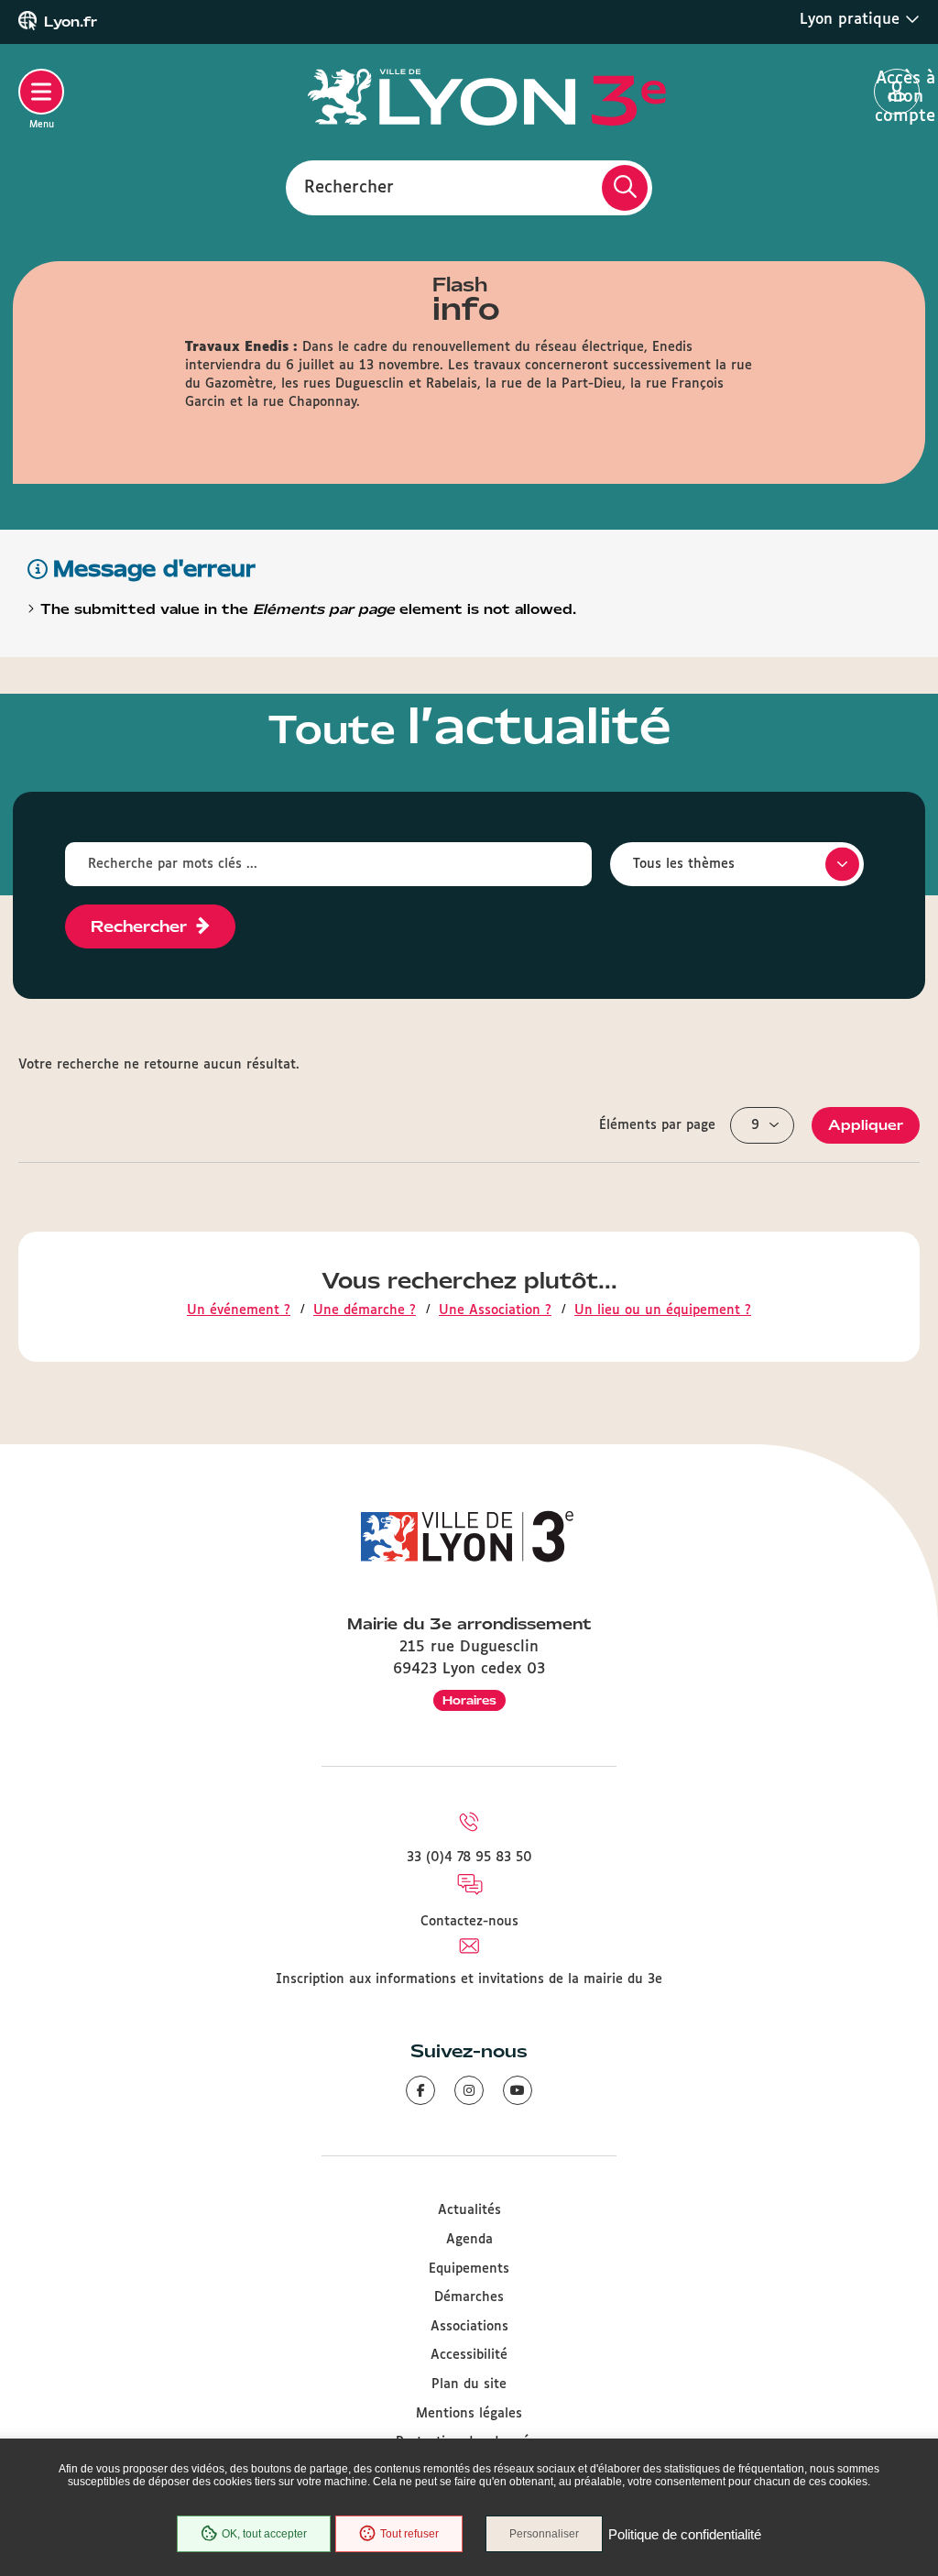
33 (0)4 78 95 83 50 (469, 1858)
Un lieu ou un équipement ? (663, 1310)
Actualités (469, 2210)
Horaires (469, 1700)
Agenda (469, 2240)
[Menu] (41, 92)
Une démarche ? (365, 1310)
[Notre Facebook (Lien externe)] (420, 2090)
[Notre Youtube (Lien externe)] (518, 2090)
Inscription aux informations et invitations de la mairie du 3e (469, 1979)
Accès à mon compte (897, 93)
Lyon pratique (852, 20)
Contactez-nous (469, 1922)
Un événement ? (239, 1310)
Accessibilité (469, 2355)
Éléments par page (657, 1125)
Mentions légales (469, 2414)
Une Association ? (495, 1310)
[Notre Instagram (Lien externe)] (469, 2090)
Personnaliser (544, 2534)
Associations (469, 2327)
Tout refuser (409, 2534)
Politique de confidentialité (685, 2534)
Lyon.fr (71, 22)
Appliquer (866, 1125)
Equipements (469, 2269)
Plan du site (469, 2384)
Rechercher (349, 187)
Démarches (469, 2297)
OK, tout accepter (264, 2534)
